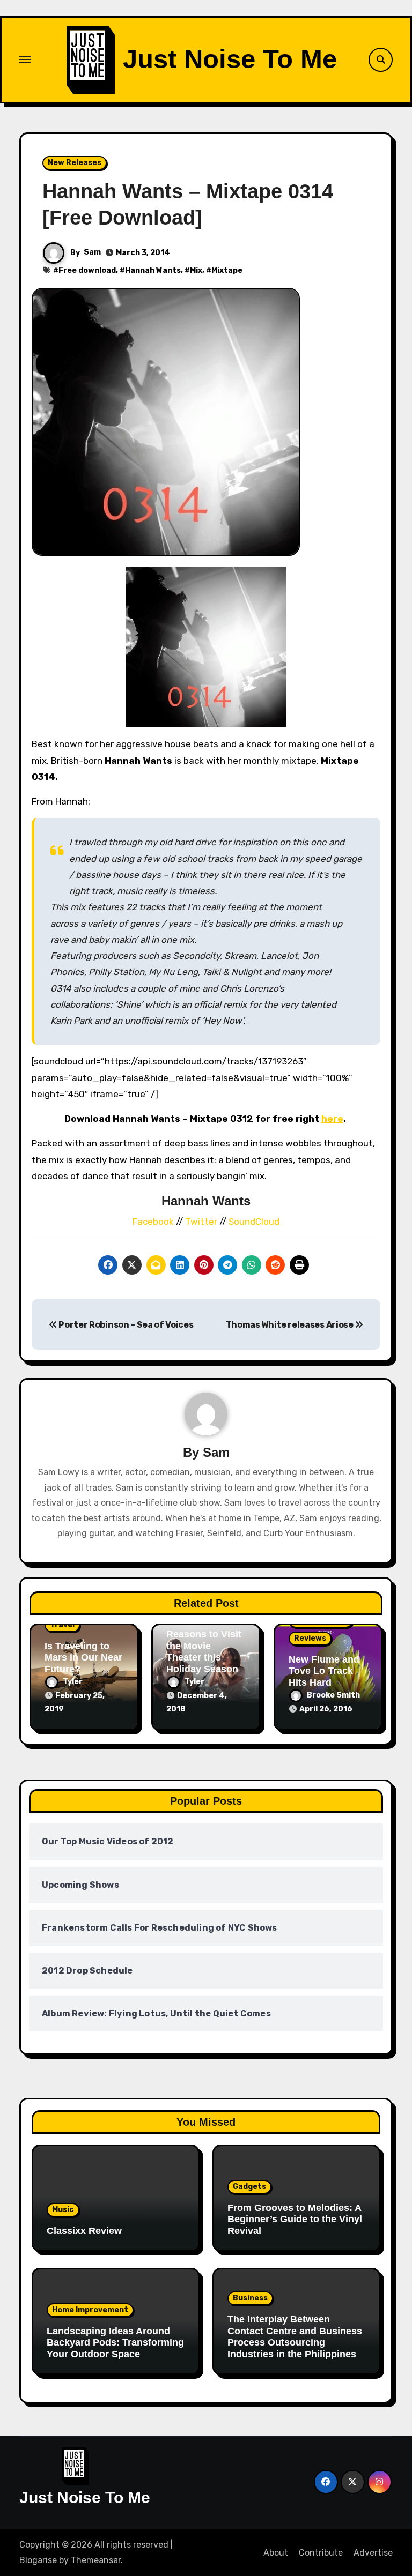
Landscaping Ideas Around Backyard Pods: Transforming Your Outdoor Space (115, 2343)
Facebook (154, 1222)
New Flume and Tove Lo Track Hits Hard (324, 1671)
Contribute (321, 2553)
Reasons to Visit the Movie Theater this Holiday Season (204, 1652)
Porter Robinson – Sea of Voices (125, 1325)
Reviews (310, 1638)
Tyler (73, 1682)
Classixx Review (84, 2231)
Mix (196, 270)
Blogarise (38, 2560)
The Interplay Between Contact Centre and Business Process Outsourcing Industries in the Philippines (295, 2337)
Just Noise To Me (230, 59)
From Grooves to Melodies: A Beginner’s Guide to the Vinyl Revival (295, 2219)
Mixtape (227, 270)
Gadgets (249, 2187)
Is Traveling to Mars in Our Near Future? (83, 1658)
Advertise (373, 2553)
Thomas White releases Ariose (290, 1325)
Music (63, 2210)
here (332, 1119)
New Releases (75, 163)
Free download (87, 270)
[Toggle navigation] (25, 59)
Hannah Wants (153, 270)
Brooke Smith (333, 1695)
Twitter (202, 1222)
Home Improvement (90, 2310)
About (276, 2553)
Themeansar (96, 2560)
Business (250, 2298)
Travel (62, 1625)
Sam (92, 252)
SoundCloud (254, 1222)
